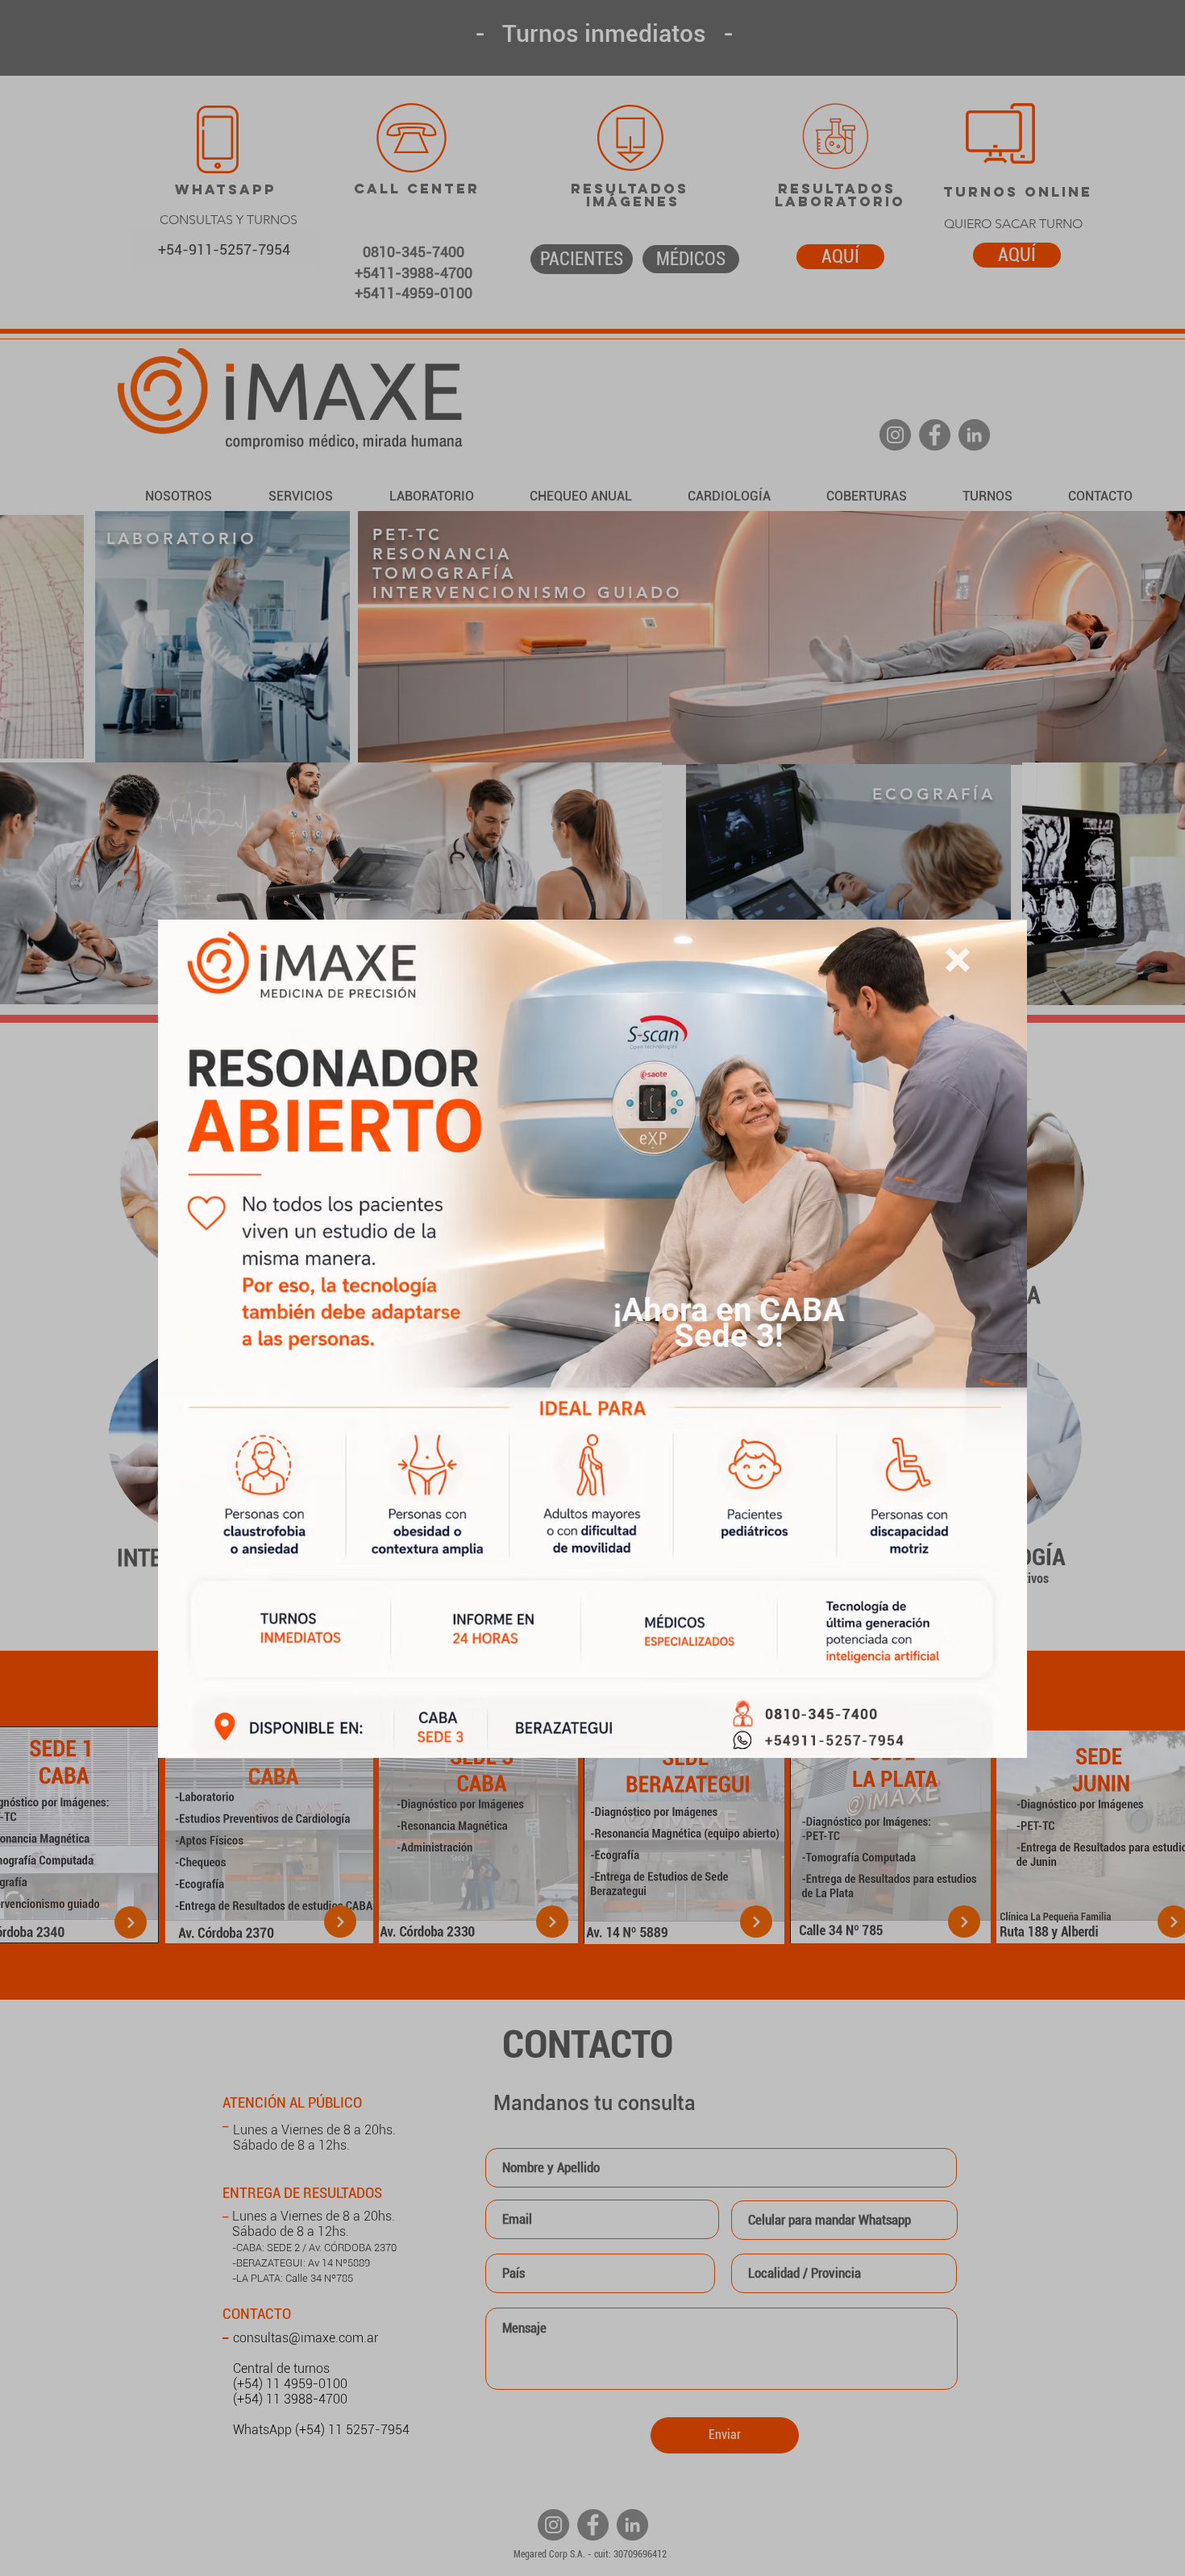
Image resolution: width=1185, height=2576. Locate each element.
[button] (958, 960)
